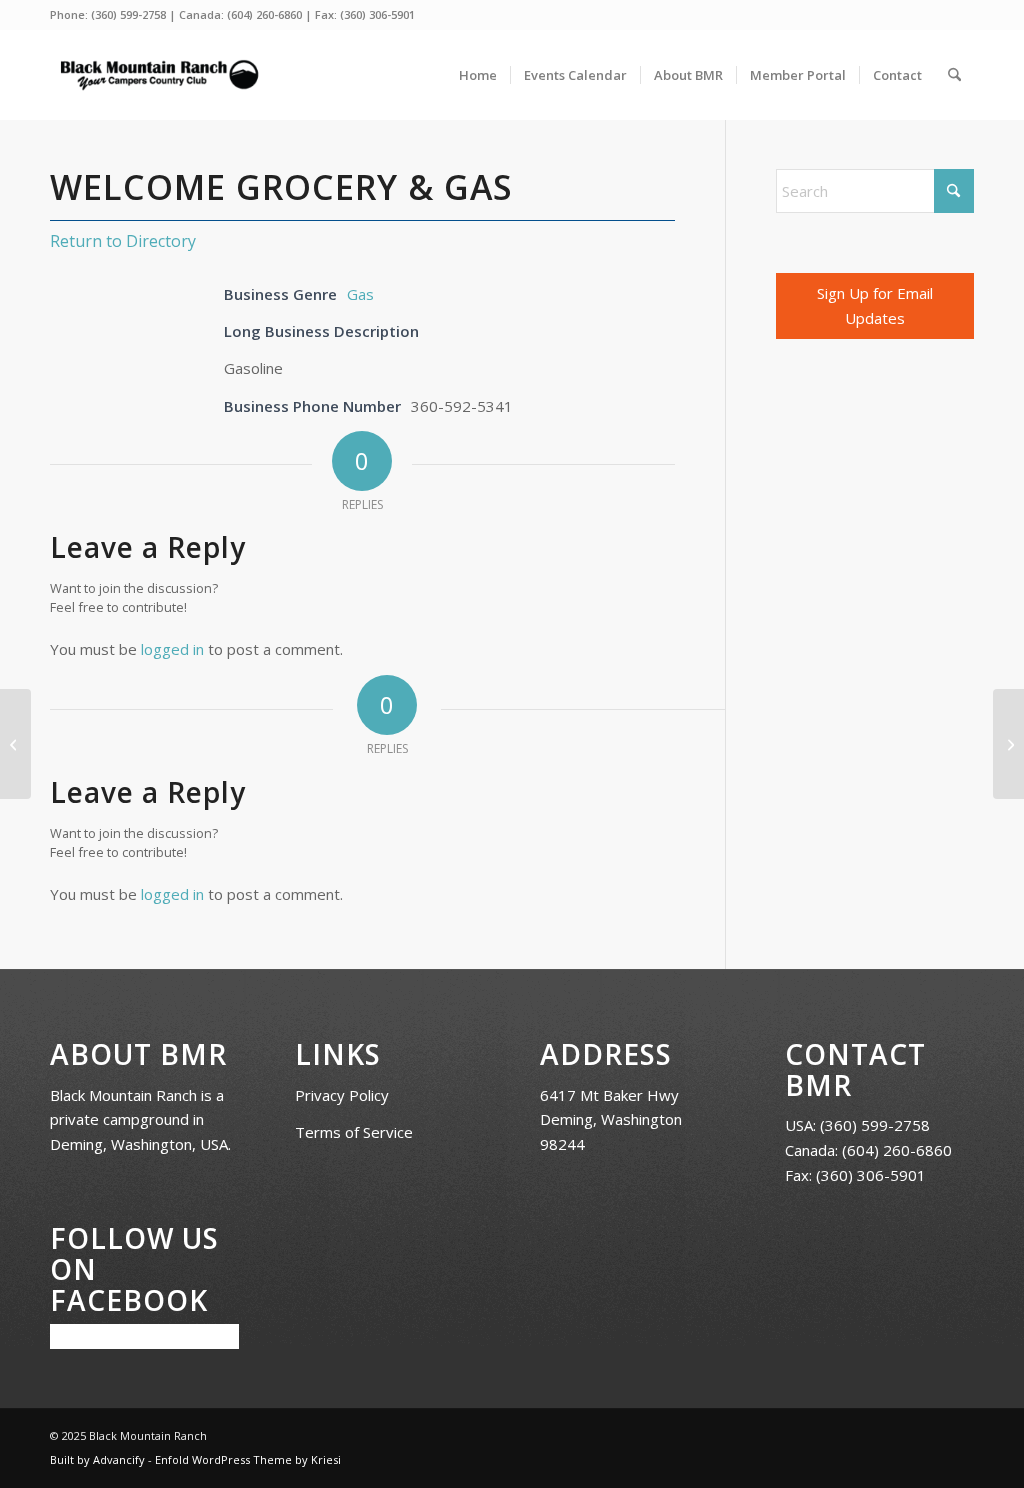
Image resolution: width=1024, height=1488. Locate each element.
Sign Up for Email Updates (875, 305)
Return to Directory (123, 241)
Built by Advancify (97, 1459)
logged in (172, 649)
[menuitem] (478, 75)
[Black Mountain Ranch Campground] (159, 75)
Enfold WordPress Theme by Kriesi (248, 1459)
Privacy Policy (342, 1095)
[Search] (954, 75)
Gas (360, 294)
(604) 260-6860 (264, 14)
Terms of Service (354, 1132)
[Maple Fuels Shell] (15, 744)
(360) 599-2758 (128, 14)
